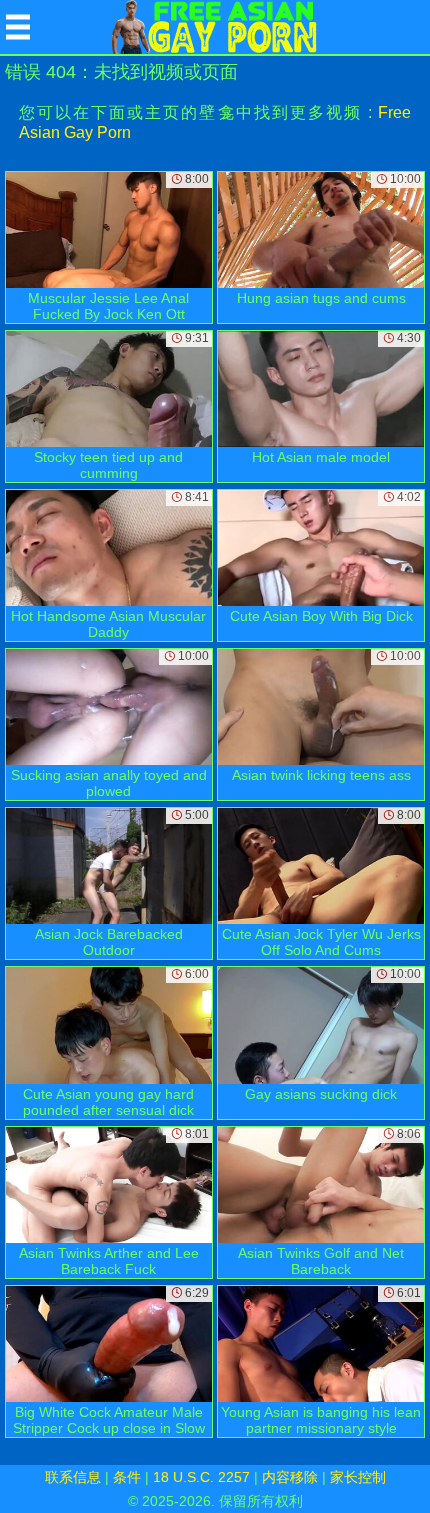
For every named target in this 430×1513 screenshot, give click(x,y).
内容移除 (290, 1477)
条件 (127, 1477)
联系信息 (73, 1477)
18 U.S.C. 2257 (201, 1477)
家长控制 (358, 1477)
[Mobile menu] (18, 27)
